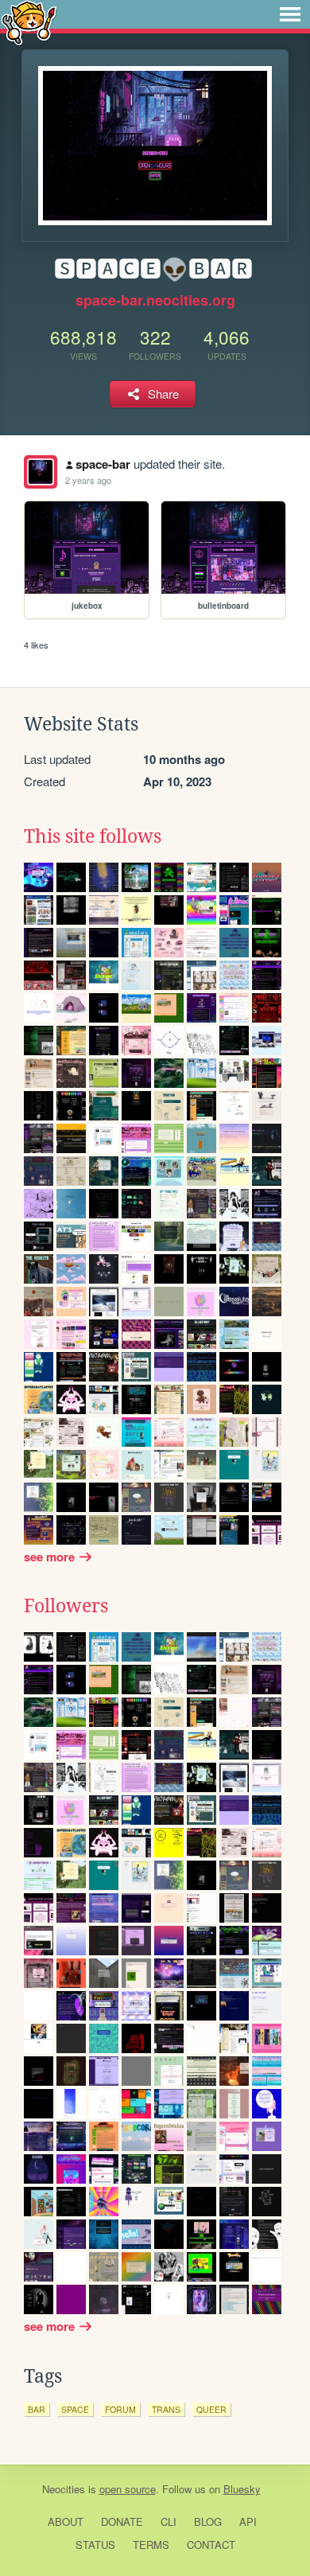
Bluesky (242, 2489)
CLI (169, 2521)
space (75, 2409)
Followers (66, 1606)
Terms (151, 2545)
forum (120, 2409)
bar (37, 2409)
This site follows (93, 836)
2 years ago (88, 480)
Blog (208, 2521)
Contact (211, 2545)
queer (211, 2409)
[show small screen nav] (290, 14)
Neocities (64, 2489)
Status (95, 2545)
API (248, 2521)
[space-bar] (41, 472)
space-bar (103, 464)
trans (166, 2409)
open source (128, 2489)
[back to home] (29, 22)
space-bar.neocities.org (155, 300)
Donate (122, 2521)
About (66, 2521)
